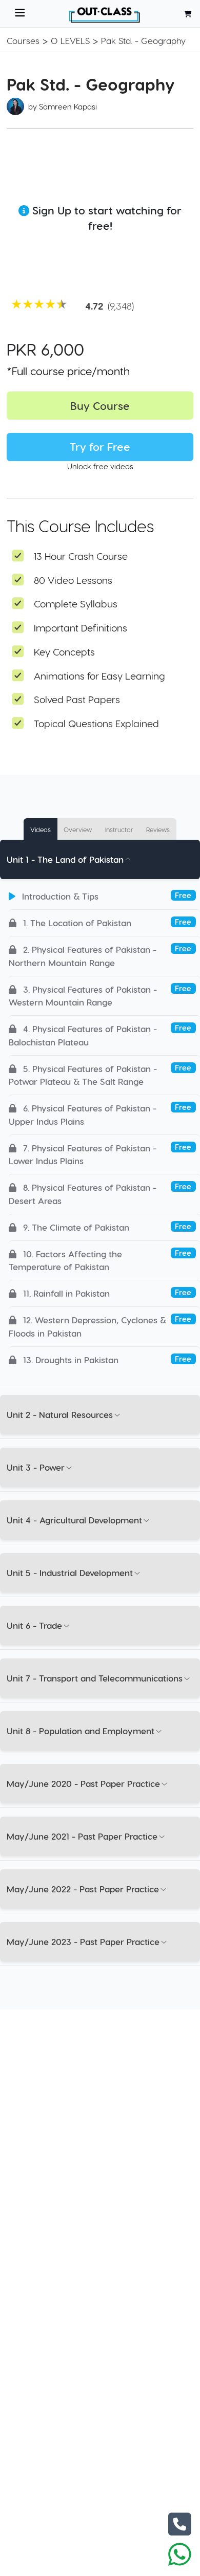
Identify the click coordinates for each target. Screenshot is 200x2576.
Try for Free (100, 446)
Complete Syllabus (76, 604)
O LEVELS (70, 40)
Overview (78, 829)
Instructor (119, 829)
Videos (41, 829)
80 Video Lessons (73, 580)
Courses (23, 40)
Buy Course (100, 406)
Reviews (158, 829)
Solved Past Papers (77, 699)
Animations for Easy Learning (99, 676)
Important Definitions (81, 628)
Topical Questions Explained (96, 723)
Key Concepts (64, 652)
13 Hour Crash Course (81, 556)
